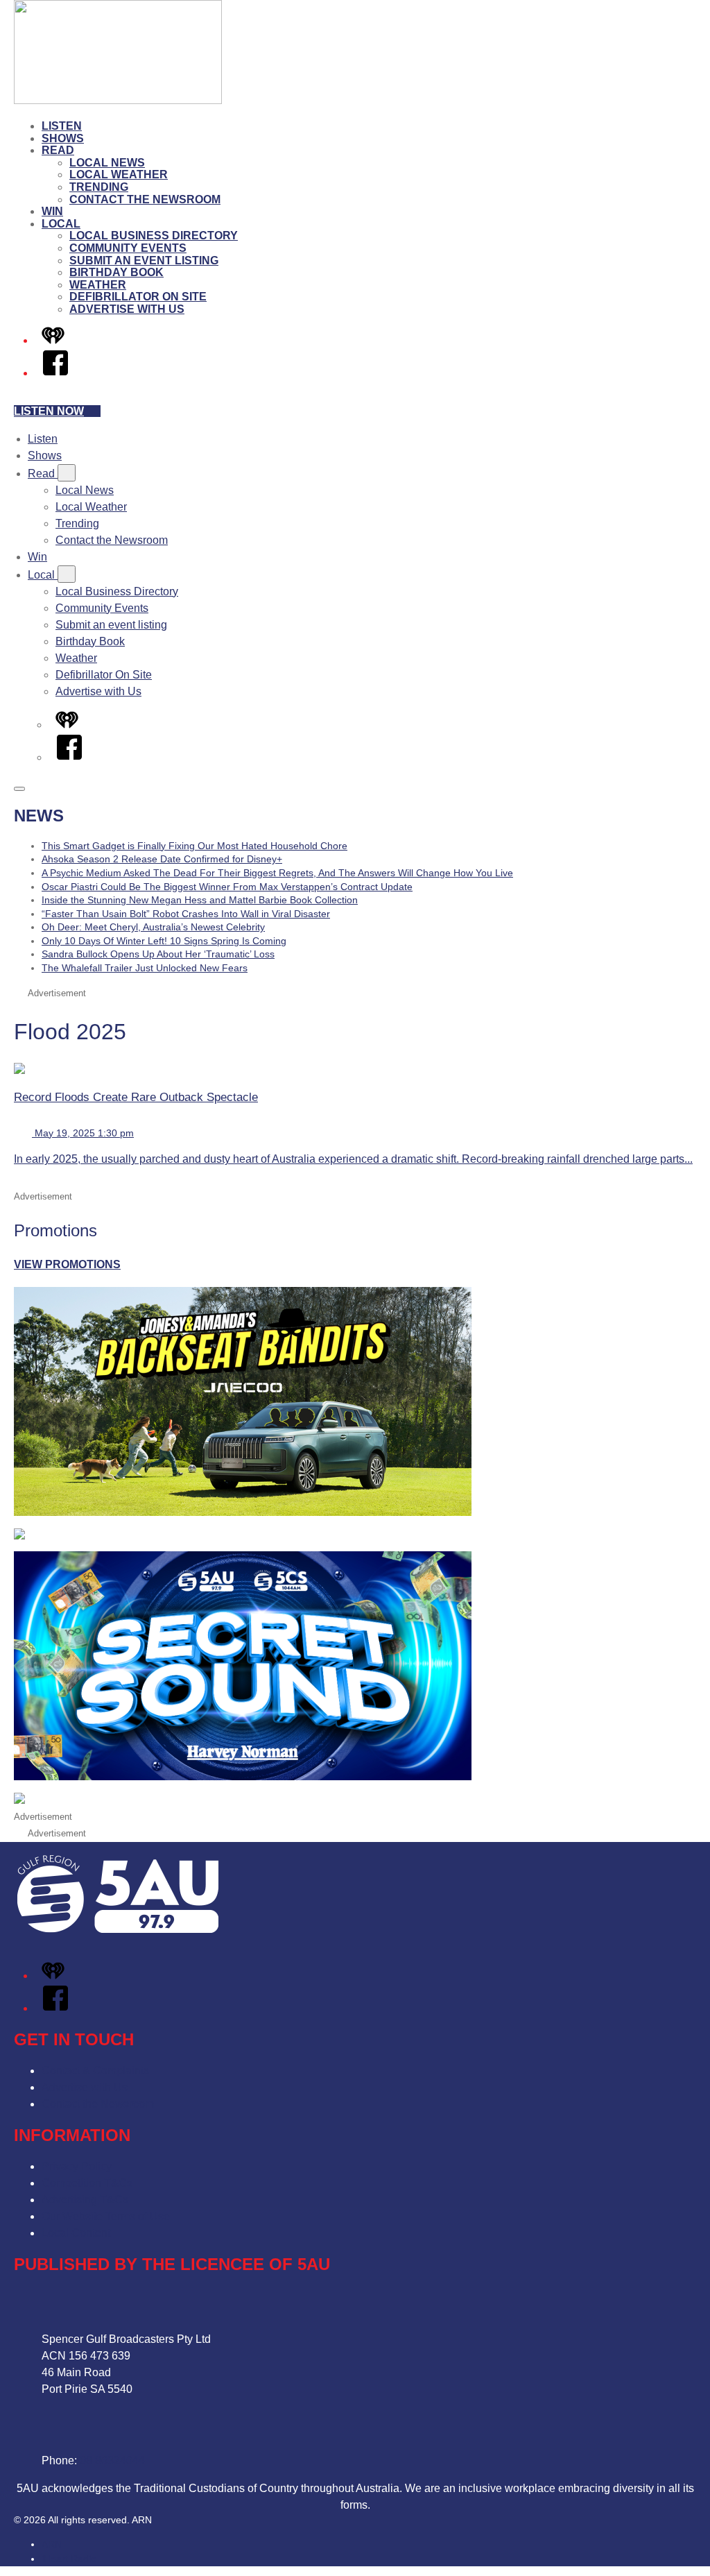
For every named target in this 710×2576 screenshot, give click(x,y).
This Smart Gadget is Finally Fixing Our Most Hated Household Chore (194, 846)
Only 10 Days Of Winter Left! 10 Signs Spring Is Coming (164, 941)
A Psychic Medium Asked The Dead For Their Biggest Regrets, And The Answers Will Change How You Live (277, 873)
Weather (98, 285)
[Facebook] (55, 373)
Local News (107, 163)
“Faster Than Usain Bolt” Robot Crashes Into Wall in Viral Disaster (186, 914)
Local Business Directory (154, 236)
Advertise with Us (127, 309)
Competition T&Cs (87, 2183)
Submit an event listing (144, 261)
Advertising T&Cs (85, 2200)
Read (58, 150)
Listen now (49, 411)
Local (61, 224)
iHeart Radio (69, 2559)
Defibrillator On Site (138, 297)
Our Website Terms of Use (106, 2216)
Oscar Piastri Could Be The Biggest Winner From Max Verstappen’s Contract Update (227, 887)
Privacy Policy (77, 2166)
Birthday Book (116, 272)
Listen (62, 126)
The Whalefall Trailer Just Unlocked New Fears (145, 968)
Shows (63, 138)
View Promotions (67, 1264)
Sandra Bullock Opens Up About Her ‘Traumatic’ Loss (158, 954)
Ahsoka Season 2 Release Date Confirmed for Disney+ (162, 859)
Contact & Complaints (95, 2071)
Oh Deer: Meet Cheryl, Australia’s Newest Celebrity (153, 927)
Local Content (76, 2233)
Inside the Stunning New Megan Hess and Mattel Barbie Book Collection (200, 900)
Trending (99, 187)
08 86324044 (112, 2460)
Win (52, 211)
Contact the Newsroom (145, 199)
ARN (52, 2544)
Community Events (128, 248)
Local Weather (119, 174)
